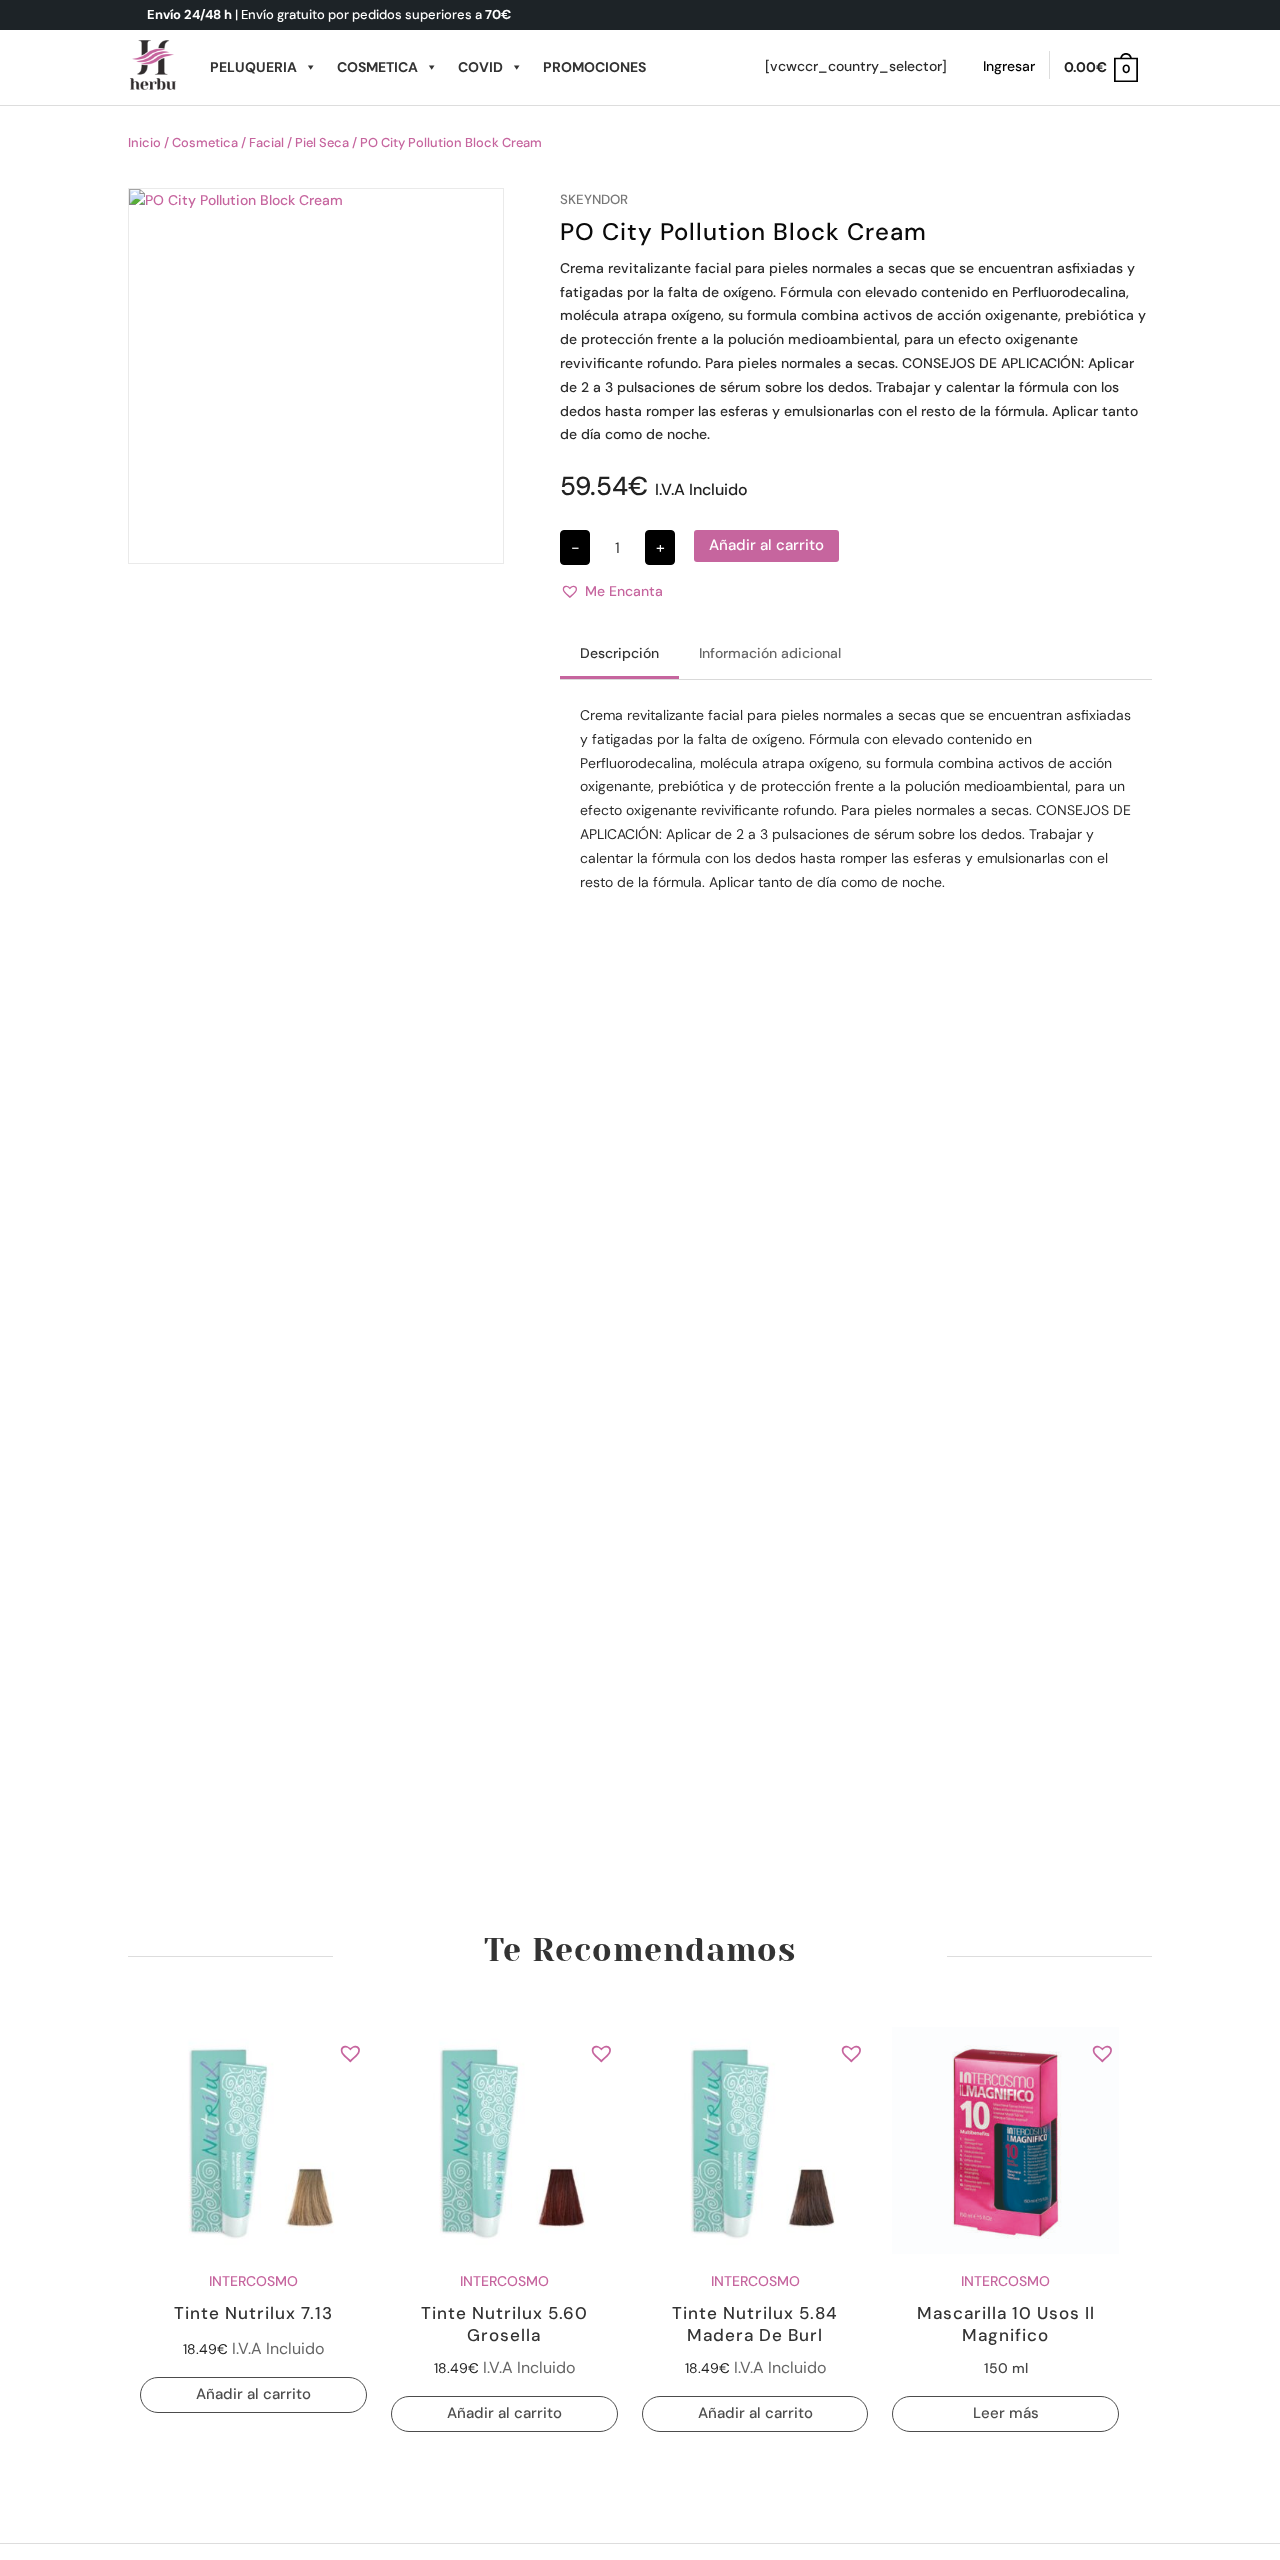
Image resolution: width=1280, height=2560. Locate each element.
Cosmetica (377, 67)
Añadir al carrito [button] (253, 2394)
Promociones (594, 67)
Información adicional (770, 653)
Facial (266, 142)
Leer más (1006, 2413)
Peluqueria (253, 67)
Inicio (144, 142)
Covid (480, 67)
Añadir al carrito (766, 545)
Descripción (619, 653)
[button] (611, 592)
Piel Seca (322, 142)
